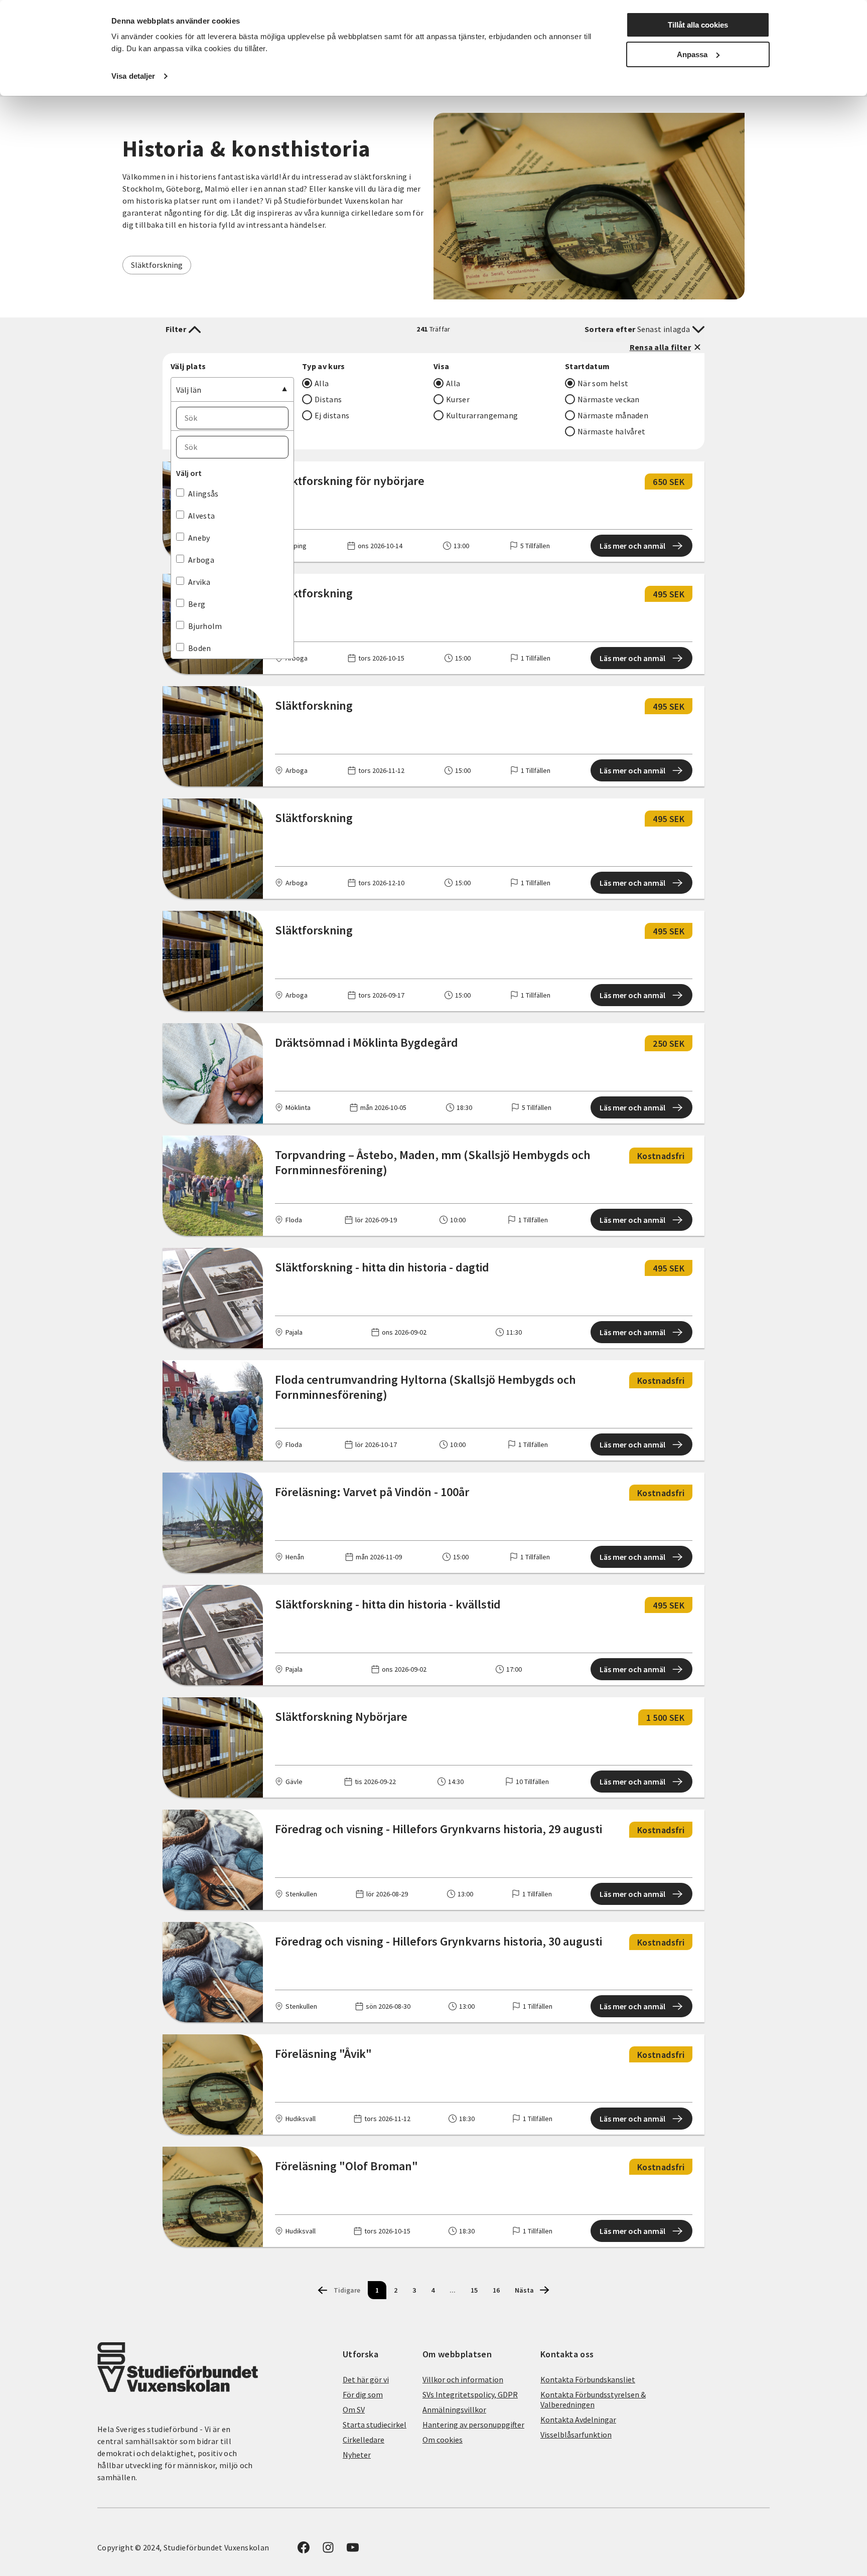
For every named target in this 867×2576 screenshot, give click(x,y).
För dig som (363, 2394)
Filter (176, 329)
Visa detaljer (133, 76)
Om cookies (443, 2440)
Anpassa (692, 54)
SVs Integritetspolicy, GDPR (470, 2394)
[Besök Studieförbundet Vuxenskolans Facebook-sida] (304, 2550)
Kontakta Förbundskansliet (588, 2379)
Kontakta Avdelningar (578, 2420)
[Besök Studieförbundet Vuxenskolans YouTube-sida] (353, 2550)
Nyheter (357, 2455)
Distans (328, 399)
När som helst (603, 383)
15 (474, 2290)
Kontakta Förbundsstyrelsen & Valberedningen (593, 2399)
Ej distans (332, 415)
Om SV (354, 2409)
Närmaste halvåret (611, 431)
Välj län (189, 390)
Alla (322, 383)
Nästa (524, 2290)
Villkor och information (463, 2379)
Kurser (458, 399)
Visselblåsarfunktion (576, 2435)
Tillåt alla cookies (698, 25)
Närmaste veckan (609, 399)
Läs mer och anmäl (632, 546)
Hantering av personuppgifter (473, 2425)
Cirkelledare (364, 2440)
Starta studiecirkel (375, 2425)
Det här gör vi (366, 2379)
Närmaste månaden (613, 415)
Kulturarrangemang (482, 415)
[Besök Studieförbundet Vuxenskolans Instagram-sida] (328, 2550)
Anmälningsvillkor (454, 2409)
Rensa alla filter (660, 347)
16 (496, 2290)
